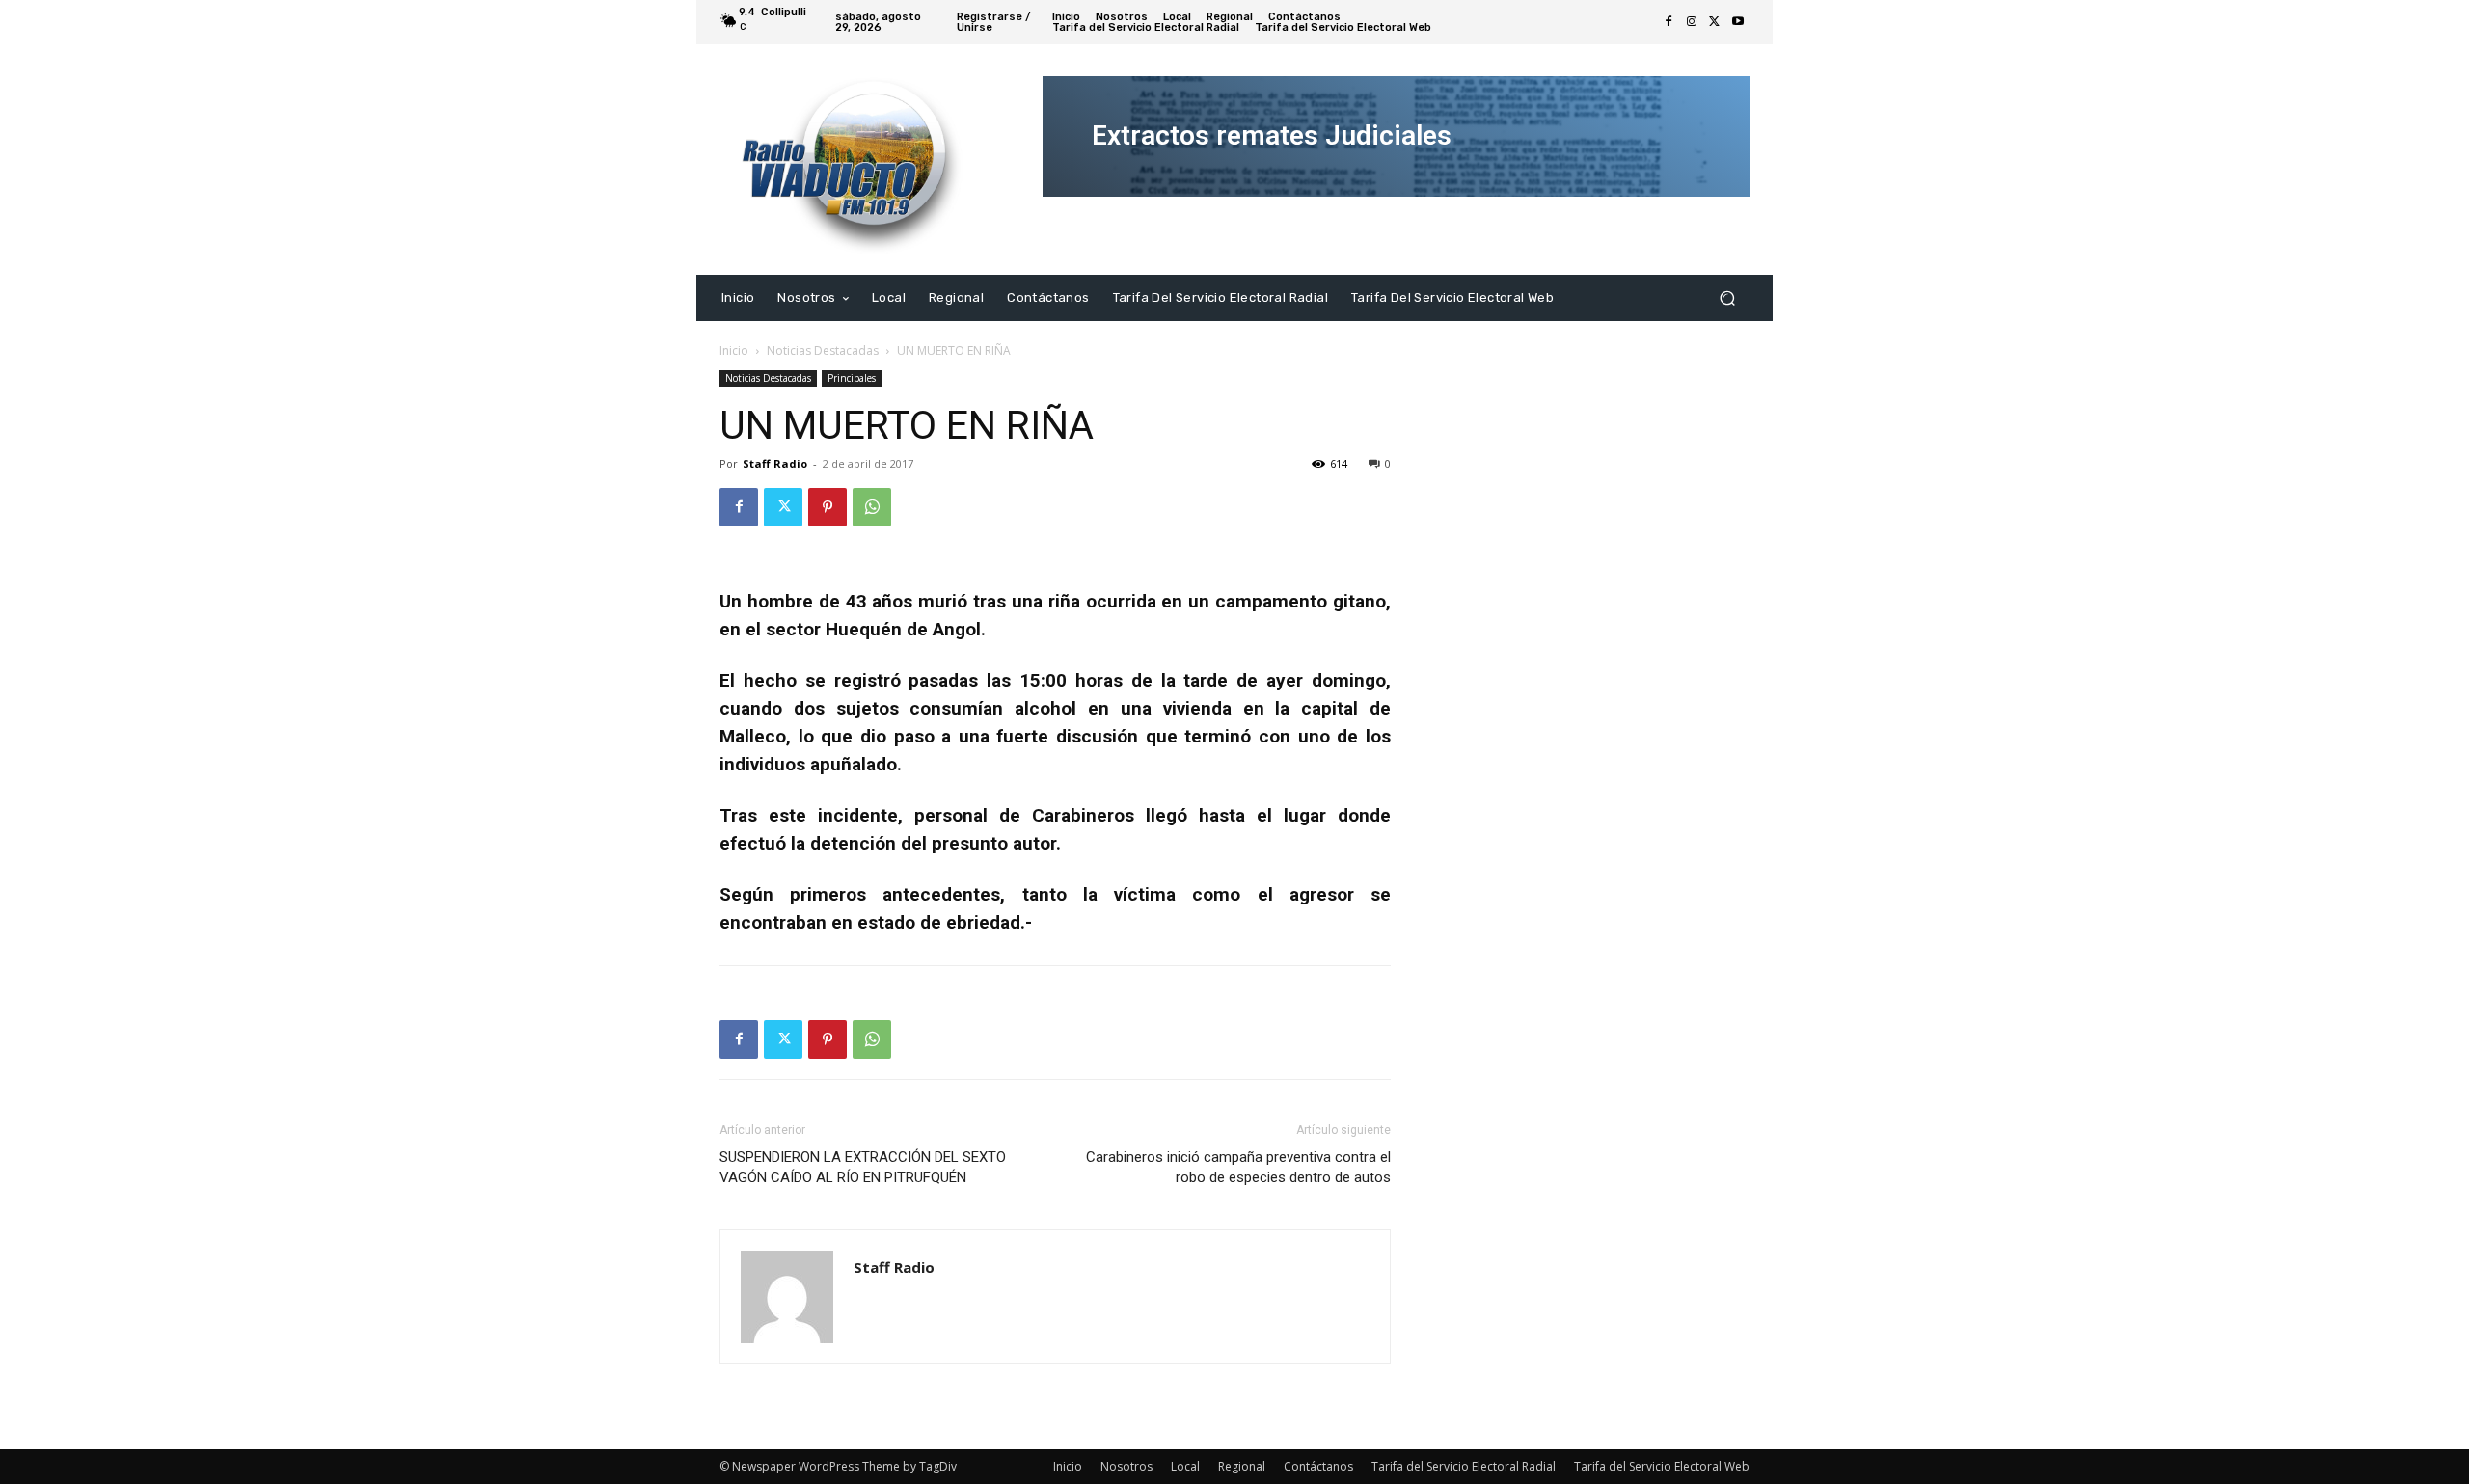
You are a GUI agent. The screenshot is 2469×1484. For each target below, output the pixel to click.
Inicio (734, 351)
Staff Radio (775, 463)
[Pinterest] (828, 507)
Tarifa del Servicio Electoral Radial (1464, 1466)
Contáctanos (1318, 1466)
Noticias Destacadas (823, 351)
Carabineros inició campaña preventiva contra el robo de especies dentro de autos (1238, 1167)
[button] (1727, 297)
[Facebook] (1669, 22)
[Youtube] (1738, 22)
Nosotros (1126, 1466)
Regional (1242, 1466)
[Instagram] (1692, 22)
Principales (852, 378)
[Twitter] (1715, 22)
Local (1185, 1466)
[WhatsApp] (872, 507)
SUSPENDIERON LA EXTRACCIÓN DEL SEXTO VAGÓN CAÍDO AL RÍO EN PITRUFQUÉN (863, 1167)
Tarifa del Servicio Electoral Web (1662, 1466)
